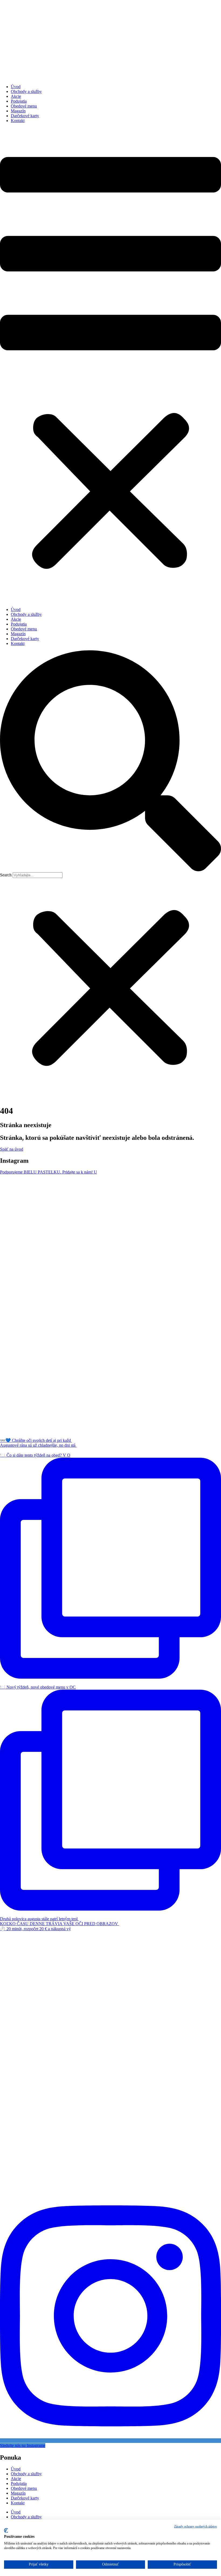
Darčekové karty (25, 116)
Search (6, 875)
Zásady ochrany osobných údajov (196, 2526)
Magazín (18, 111)
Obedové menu (24, 106)
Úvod (16, 87)
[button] (110, 365)
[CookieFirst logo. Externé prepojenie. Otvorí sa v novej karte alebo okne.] (6, 2530)
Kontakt (18, 121)
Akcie (16, 96)
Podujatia (19, 101)
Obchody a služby (26, 91)
